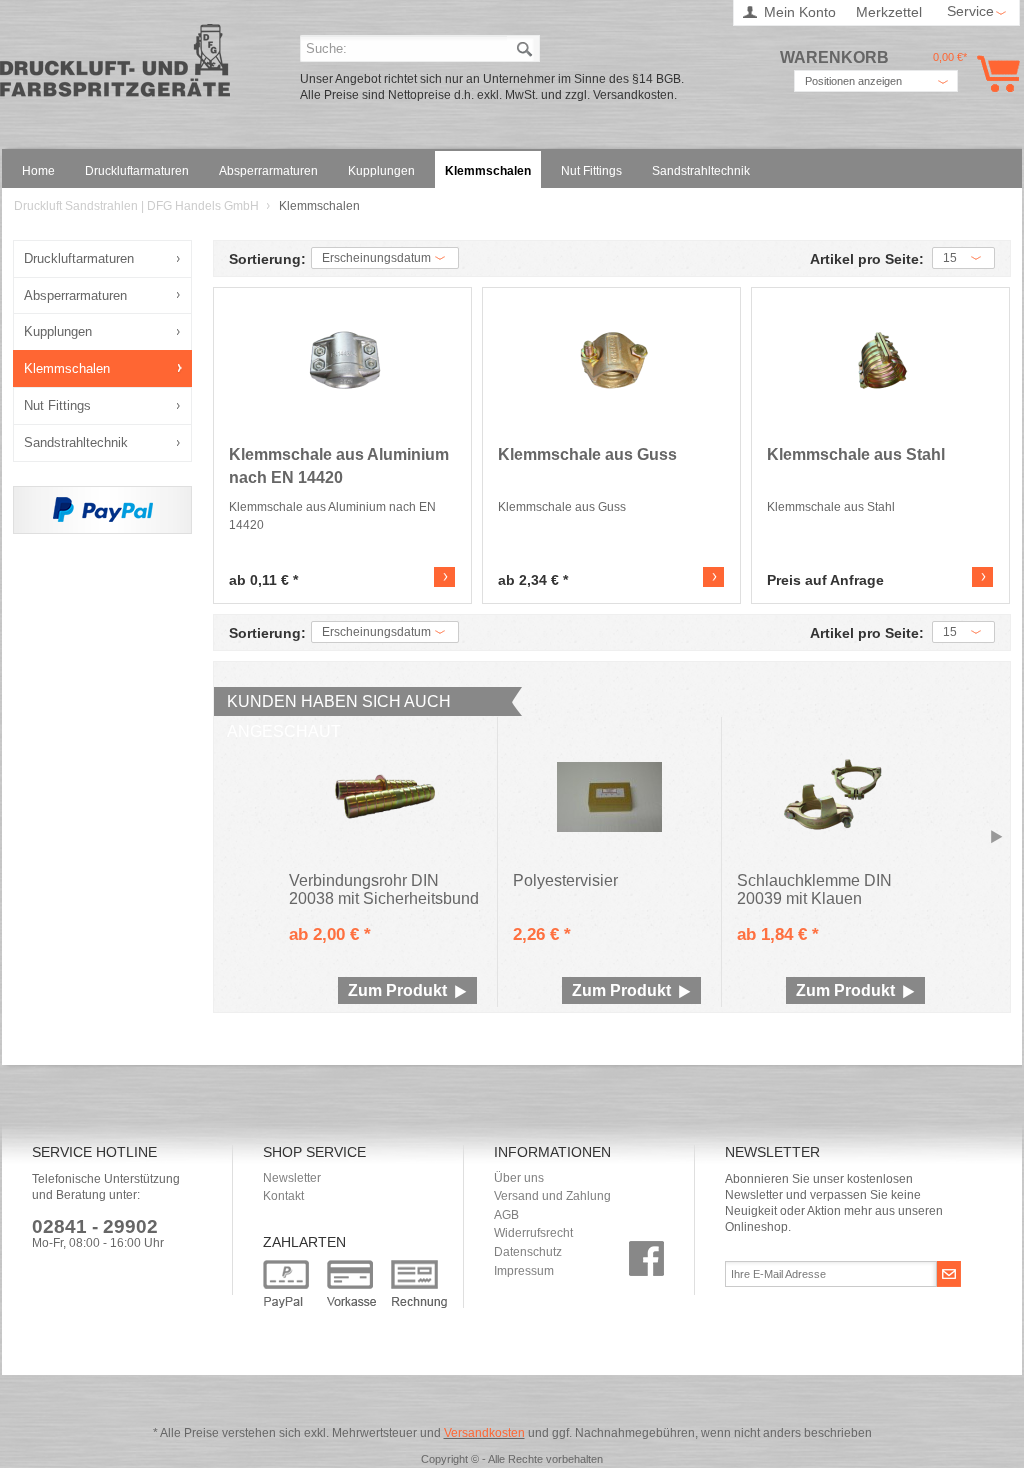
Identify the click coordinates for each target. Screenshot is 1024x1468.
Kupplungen (58, 331)
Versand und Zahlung (552, 1196)
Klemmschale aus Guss (587, 454)
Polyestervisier (565, 880)
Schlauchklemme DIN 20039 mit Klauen (814, 889)
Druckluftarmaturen (79, 258)
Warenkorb (994, 73)
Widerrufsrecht (533, 1233)
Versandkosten (484, 1433)
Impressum (524, 1271)
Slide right (997, 838)
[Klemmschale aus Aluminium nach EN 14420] (344, 360)
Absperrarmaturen (75, 295)
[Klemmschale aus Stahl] (882, 360)
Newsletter (292, 1178)
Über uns (519, 1178)
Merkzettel (889, 12)
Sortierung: (267, 259)
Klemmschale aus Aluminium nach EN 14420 (339, 466)
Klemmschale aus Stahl (856, 454)
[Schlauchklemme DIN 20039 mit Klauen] (834, 797)
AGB (506, 1215)
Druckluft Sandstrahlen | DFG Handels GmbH (115, 66)
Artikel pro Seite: (867, 259)
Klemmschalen (67, 368)
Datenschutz (528, 1252)
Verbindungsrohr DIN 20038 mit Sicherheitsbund (384, 889)
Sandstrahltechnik (76, 442)
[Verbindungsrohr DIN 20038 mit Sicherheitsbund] (386, 797)
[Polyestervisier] (610, 797)
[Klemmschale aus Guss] (613, 360)
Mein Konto (800, 12)
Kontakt (283, 1196)
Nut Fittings (57, 405)
